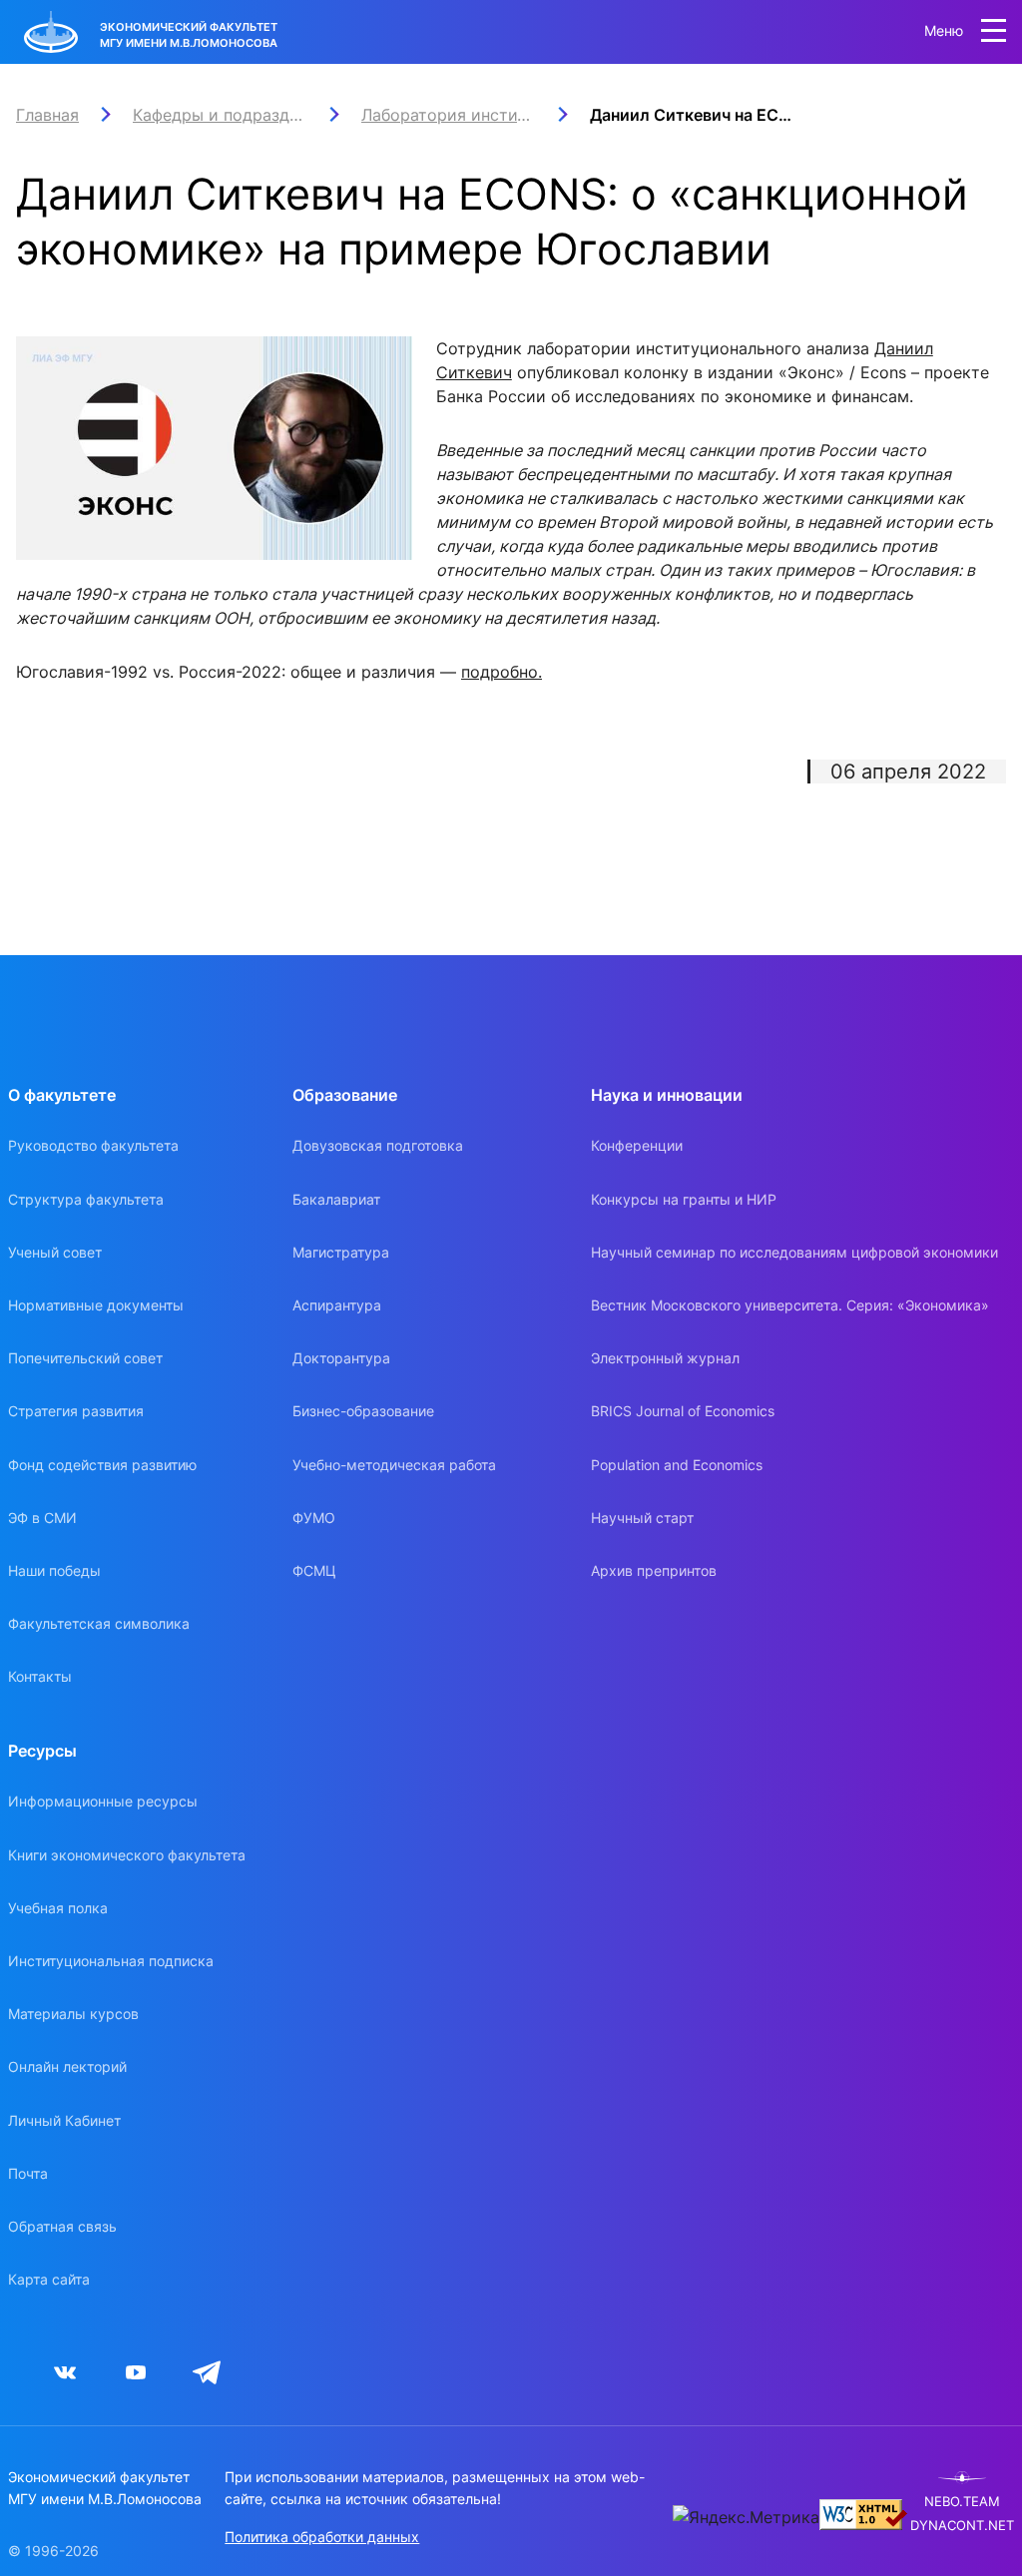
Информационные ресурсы (103, 1801)
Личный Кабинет (64, 2120)
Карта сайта (49, 2279)
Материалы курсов (73, 2014)
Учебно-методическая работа (394, 1465)
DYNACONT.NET (962, 2526)
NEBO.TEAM (962, 2502)
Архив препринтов (654, 1570)
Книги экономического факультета (127, 1855)
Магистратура (341, 1252)
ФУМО (314, 1518)
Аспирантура (337, 1305)
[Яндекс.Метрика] (746, 2517)
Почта (28, 2173)
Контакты (40, 1676)
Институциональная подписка (111, 1961)
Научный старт (642, 1518)
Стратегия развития (76, 1411)
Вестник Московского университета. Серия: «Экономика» (790, 1305)
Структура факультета (86, 1199)
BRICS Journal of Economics (683, 1411)
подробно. (502, 672)
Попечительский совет (85, 1358)
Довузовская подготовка (378, 1145)
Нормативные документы (96, 1305)
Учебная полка (58, 1908)
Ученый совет (55, 1252)
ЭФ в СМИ (42, 1518)
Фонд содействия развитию (102, 1465)
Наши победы (54, 1570)
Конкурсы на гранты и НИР (684, 1199)
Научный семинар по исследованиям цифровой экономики (794, 1252)
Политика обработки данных (322, 2537)
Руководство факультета (93, 1145)
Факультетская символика (99, 1623)
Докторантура (341, 1358)
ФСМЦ (314, 1570)
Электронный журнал (665, 1358)
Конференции (637, 1145)
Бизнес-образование (363, 1411)
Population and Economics (677, 1465)
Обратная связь (62, 2226)
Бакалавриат (336, 1199)
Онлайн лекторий (67, 2066)
